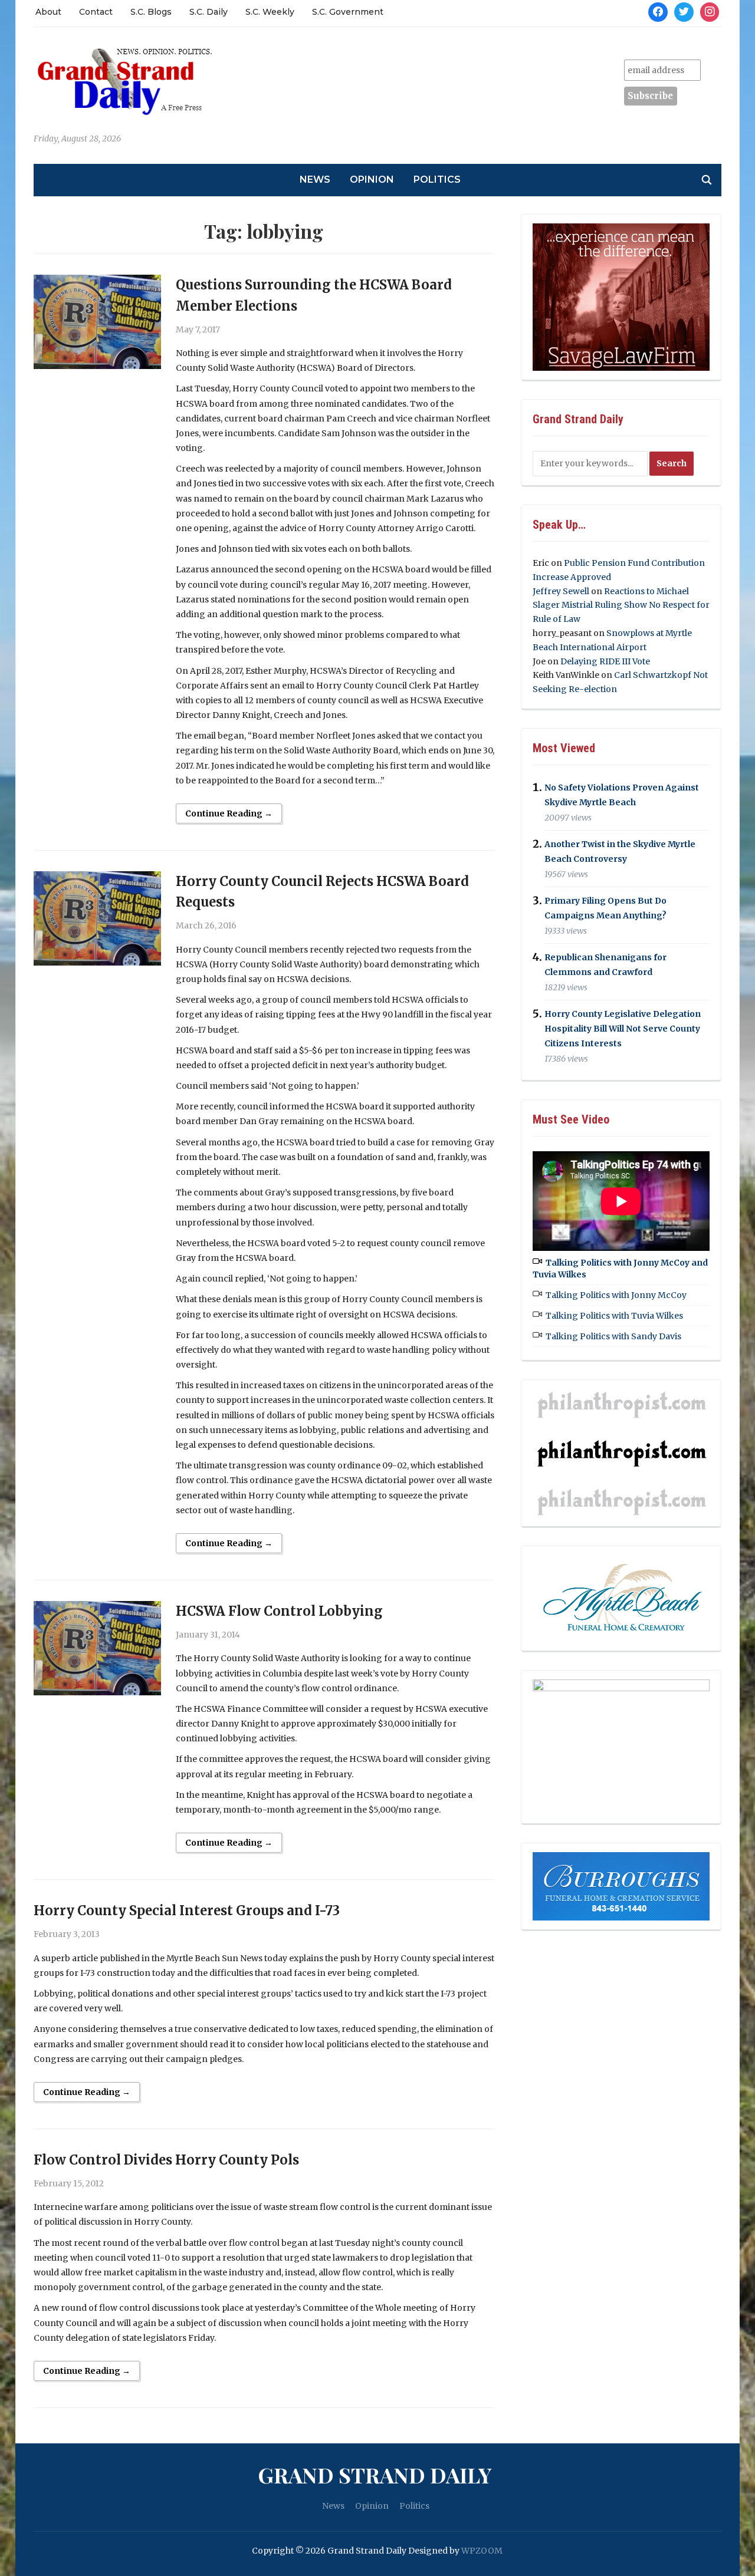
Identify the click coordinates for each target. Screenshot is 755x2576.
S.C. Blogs (151, 12)
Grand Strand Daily (375, 2475)
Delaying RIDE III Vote (605, 661)
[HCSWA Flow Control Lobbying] (97, 1648)
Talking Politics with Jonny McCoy (616, 1295)
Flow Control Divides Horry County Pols (166, 2160)
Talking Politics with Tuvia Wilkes (614, 1316)
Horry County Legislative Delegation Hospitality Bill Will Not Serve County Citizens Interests (623, 1029)
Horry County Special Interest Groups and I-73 (187, 1910)
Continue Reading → (229, 813)
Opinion (372, 179)
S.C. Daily (209, 12)
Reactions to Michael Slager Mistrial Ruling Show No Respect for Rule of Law (621, 605)
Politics (437, 179)
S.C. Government (348, 12)
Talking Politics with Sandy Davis (613, 1336)
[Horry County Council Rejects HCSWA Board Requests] (97, 918)
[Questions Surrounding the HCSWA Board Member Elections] (97, 321)
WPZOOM (482, 2551)
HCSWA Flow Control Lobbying (279, 1611)
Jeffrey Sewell (561, 591)
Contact (96, 12)
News (315, 179)
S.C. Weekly (270, 12)
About (48, 12)
